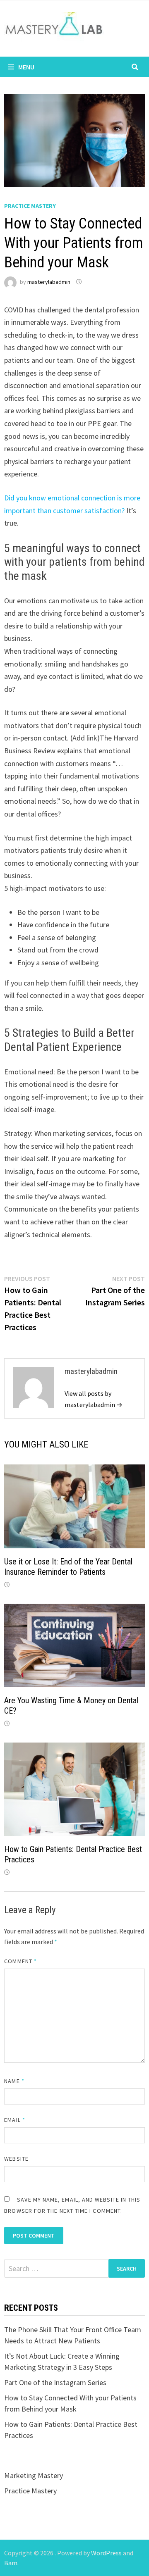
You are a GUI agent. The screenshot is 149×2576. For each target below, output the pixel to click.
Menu (26, 67)
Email (15, 2120)
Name (14, 2081)
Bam (11, 2563)
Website (16, 2159)
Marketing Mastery (34, 2475)
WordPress (106, 2553)
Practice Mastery (30, 206)
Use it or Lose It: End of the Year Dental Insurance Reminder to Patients (68, 1567)
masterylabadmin (49, 282)
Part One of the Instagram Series (55, 2382)
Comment (20, 1961)
